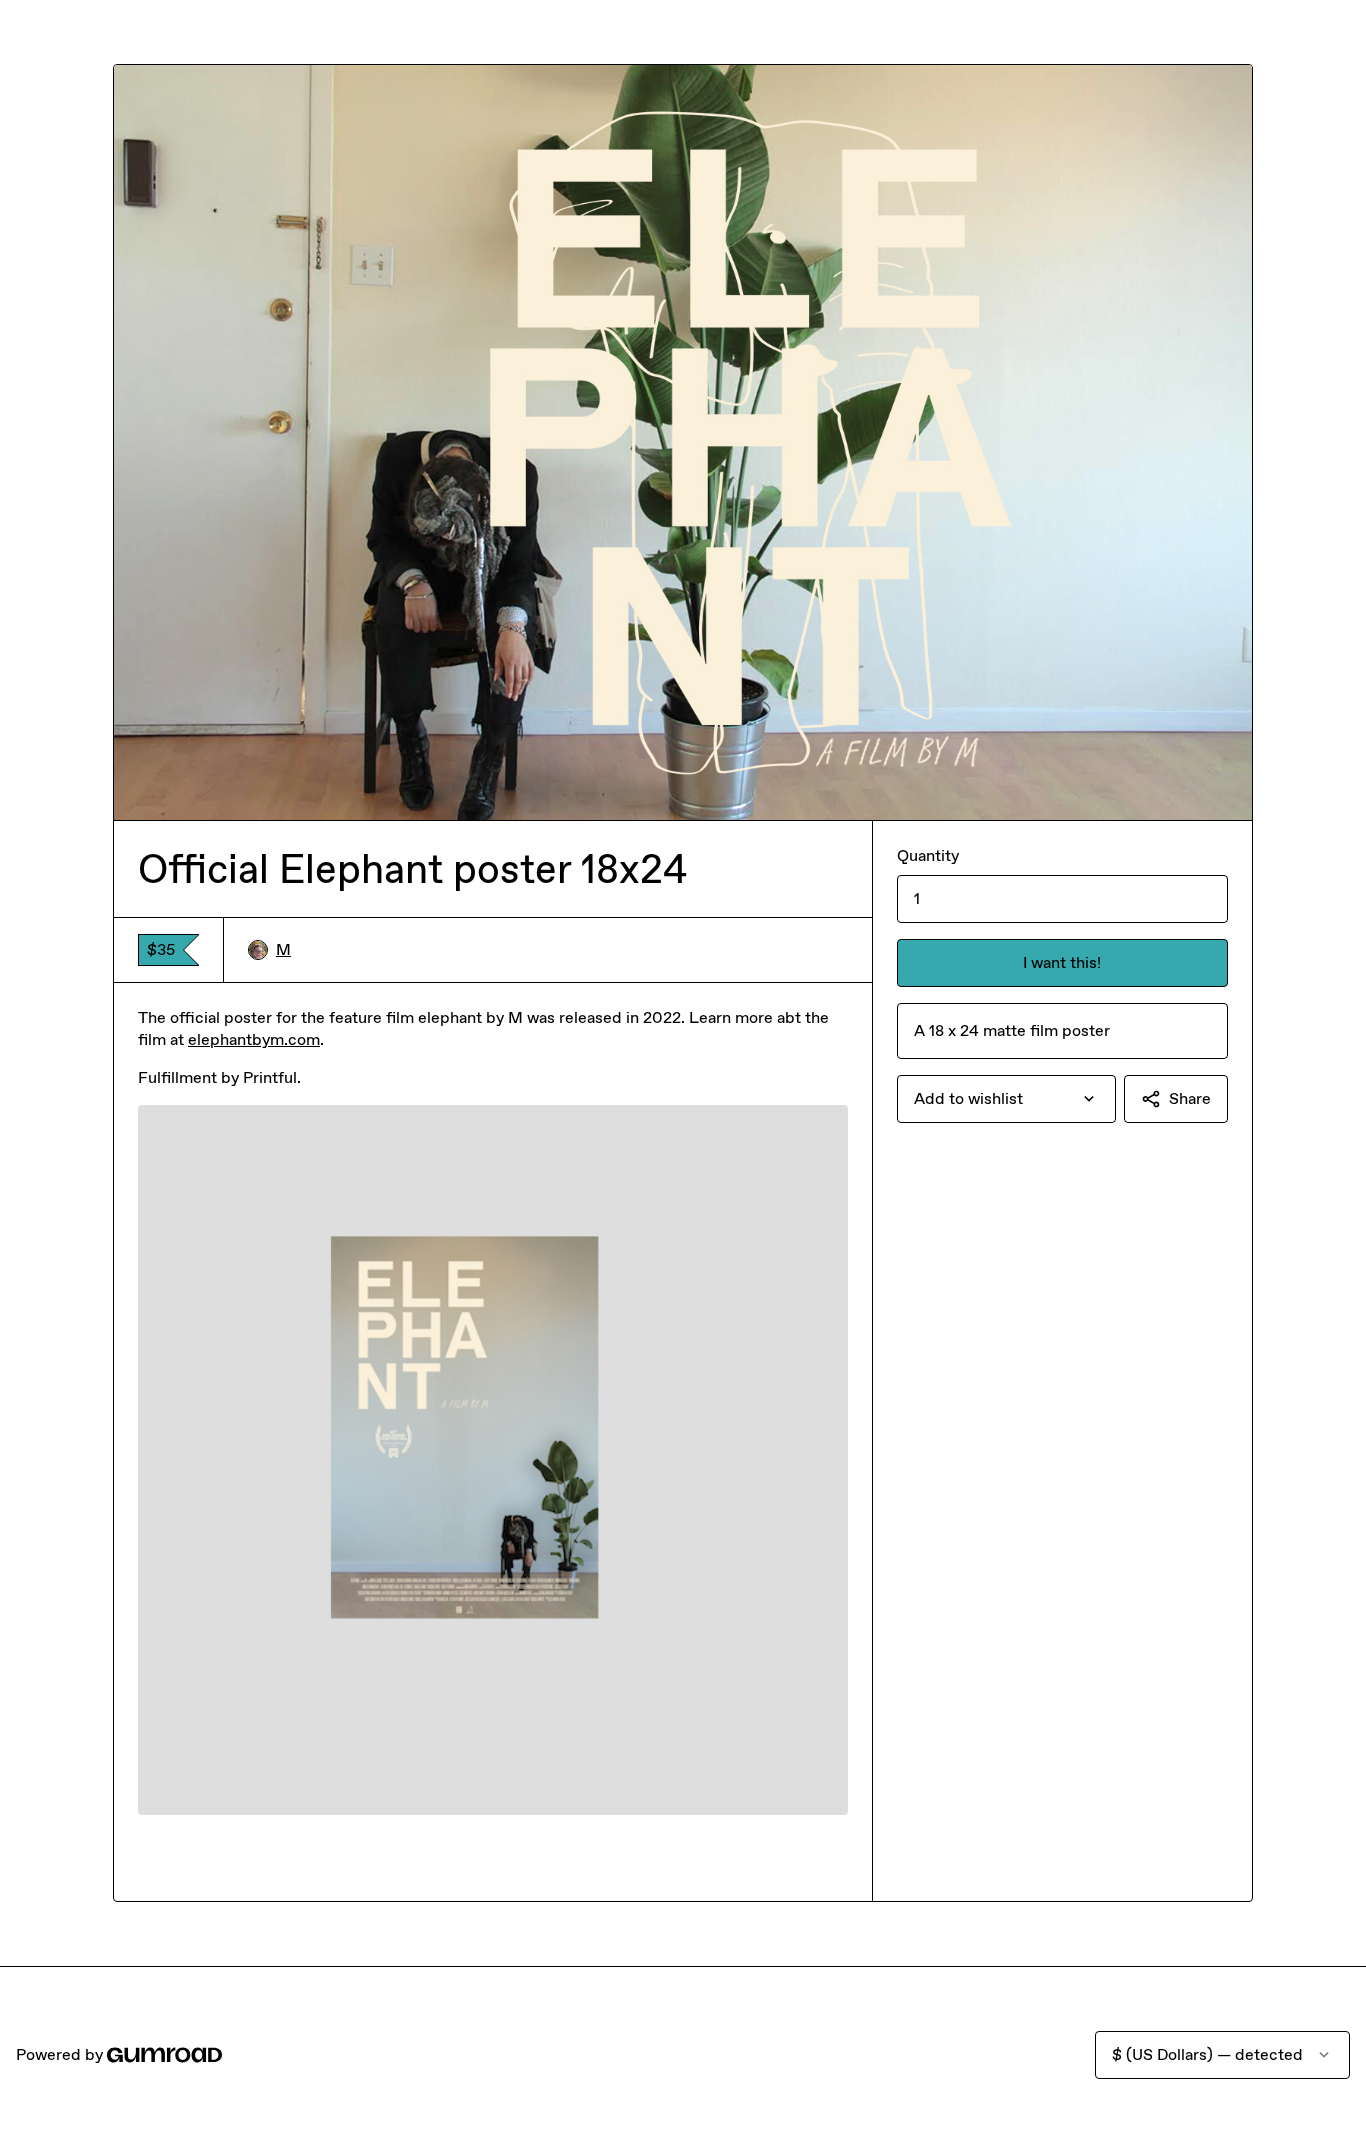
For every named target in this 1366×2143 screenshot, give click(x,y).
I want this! (1062, 962)
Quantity (928, 855)
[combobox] (1006, 1099)
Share (1190, 1098)
